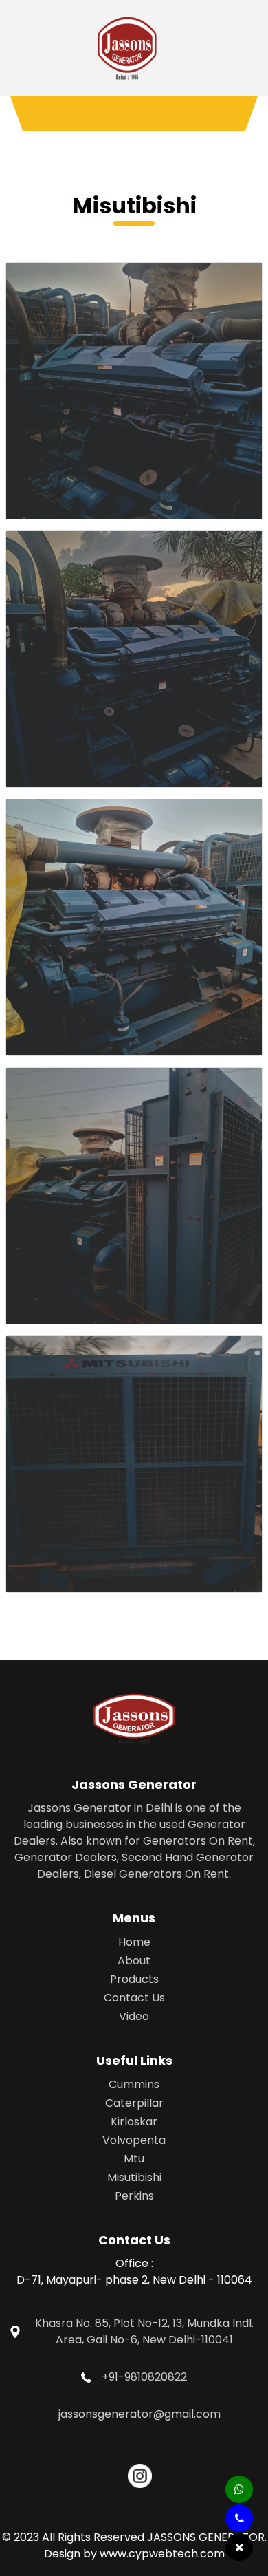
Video (134, 2016)
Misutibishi (134, 2177)
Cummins (134, 2084)
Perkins (134, 2196)
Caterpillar (134, 2103)
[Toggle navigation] (134, 114)
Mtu (134, 2159)
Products (134, 1979)
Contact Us (134, 1998)
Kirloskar (134, 2122)
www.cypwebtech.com (162, 2554)
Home (134, 1942)
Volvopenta (134, 2140)
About (134, 1961)
